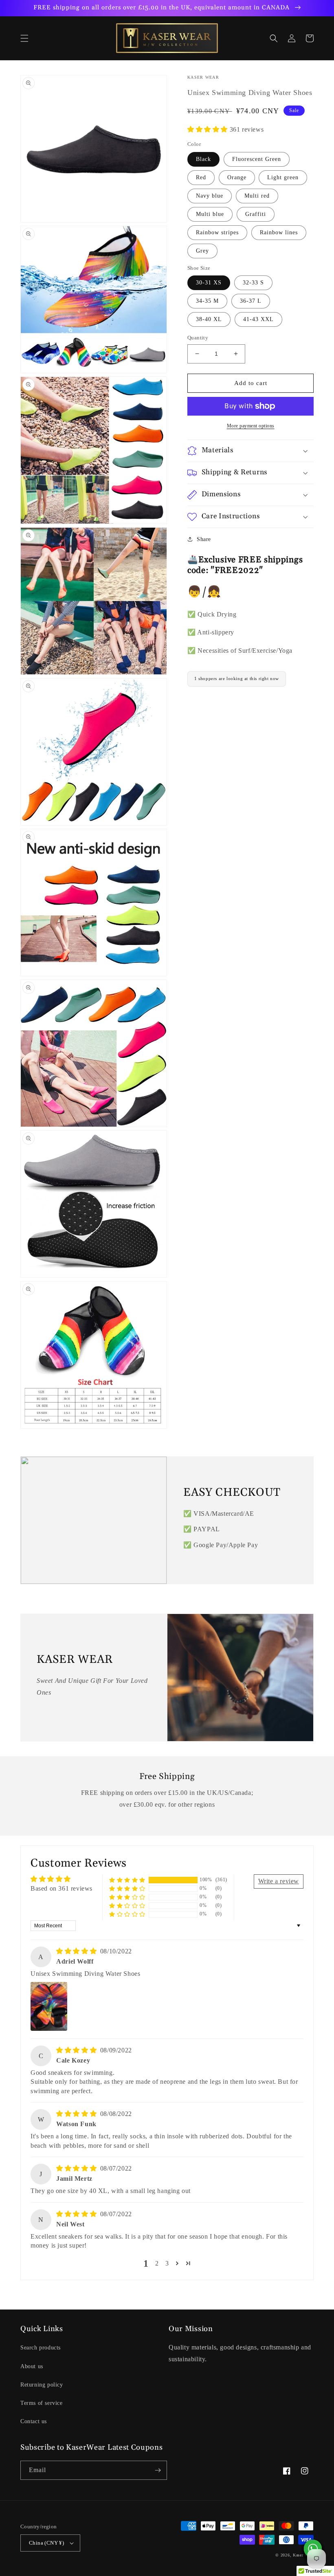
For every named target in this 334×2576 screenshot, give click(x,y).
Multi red (257, 196)
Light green (283, 177)
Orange (237, 177)
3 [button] (167, 2263)
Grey (202, 251)
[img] (77, 1951)
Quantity (198, 338)
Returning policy (42, 2385)
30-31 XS (209, 283)
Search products (41, 2348)
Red (201, 177)
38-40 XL (209, 319)
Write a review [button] (279, 1881)
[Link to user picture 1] (49, 2006)
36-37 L (251, 301)
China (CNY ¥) (46, 2543)
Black (203, 159)
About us (32, 2366)
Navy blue (210, 196)
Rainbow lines (279, 232)
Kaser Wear (303, 2555)
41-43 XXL (258, 319)
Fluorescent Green (257, 159)
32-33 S (253, 283)
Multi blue (210, 214)
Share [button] (204, 539)
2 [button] (157, 2263)
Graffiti (256, 214)
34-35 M (207, 301)
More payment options (251, 426)
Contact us (34, 2421)
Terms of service (42, 2403)
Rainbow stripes (217, 232)
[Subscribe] (158, 2470)
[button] (24, 38)
